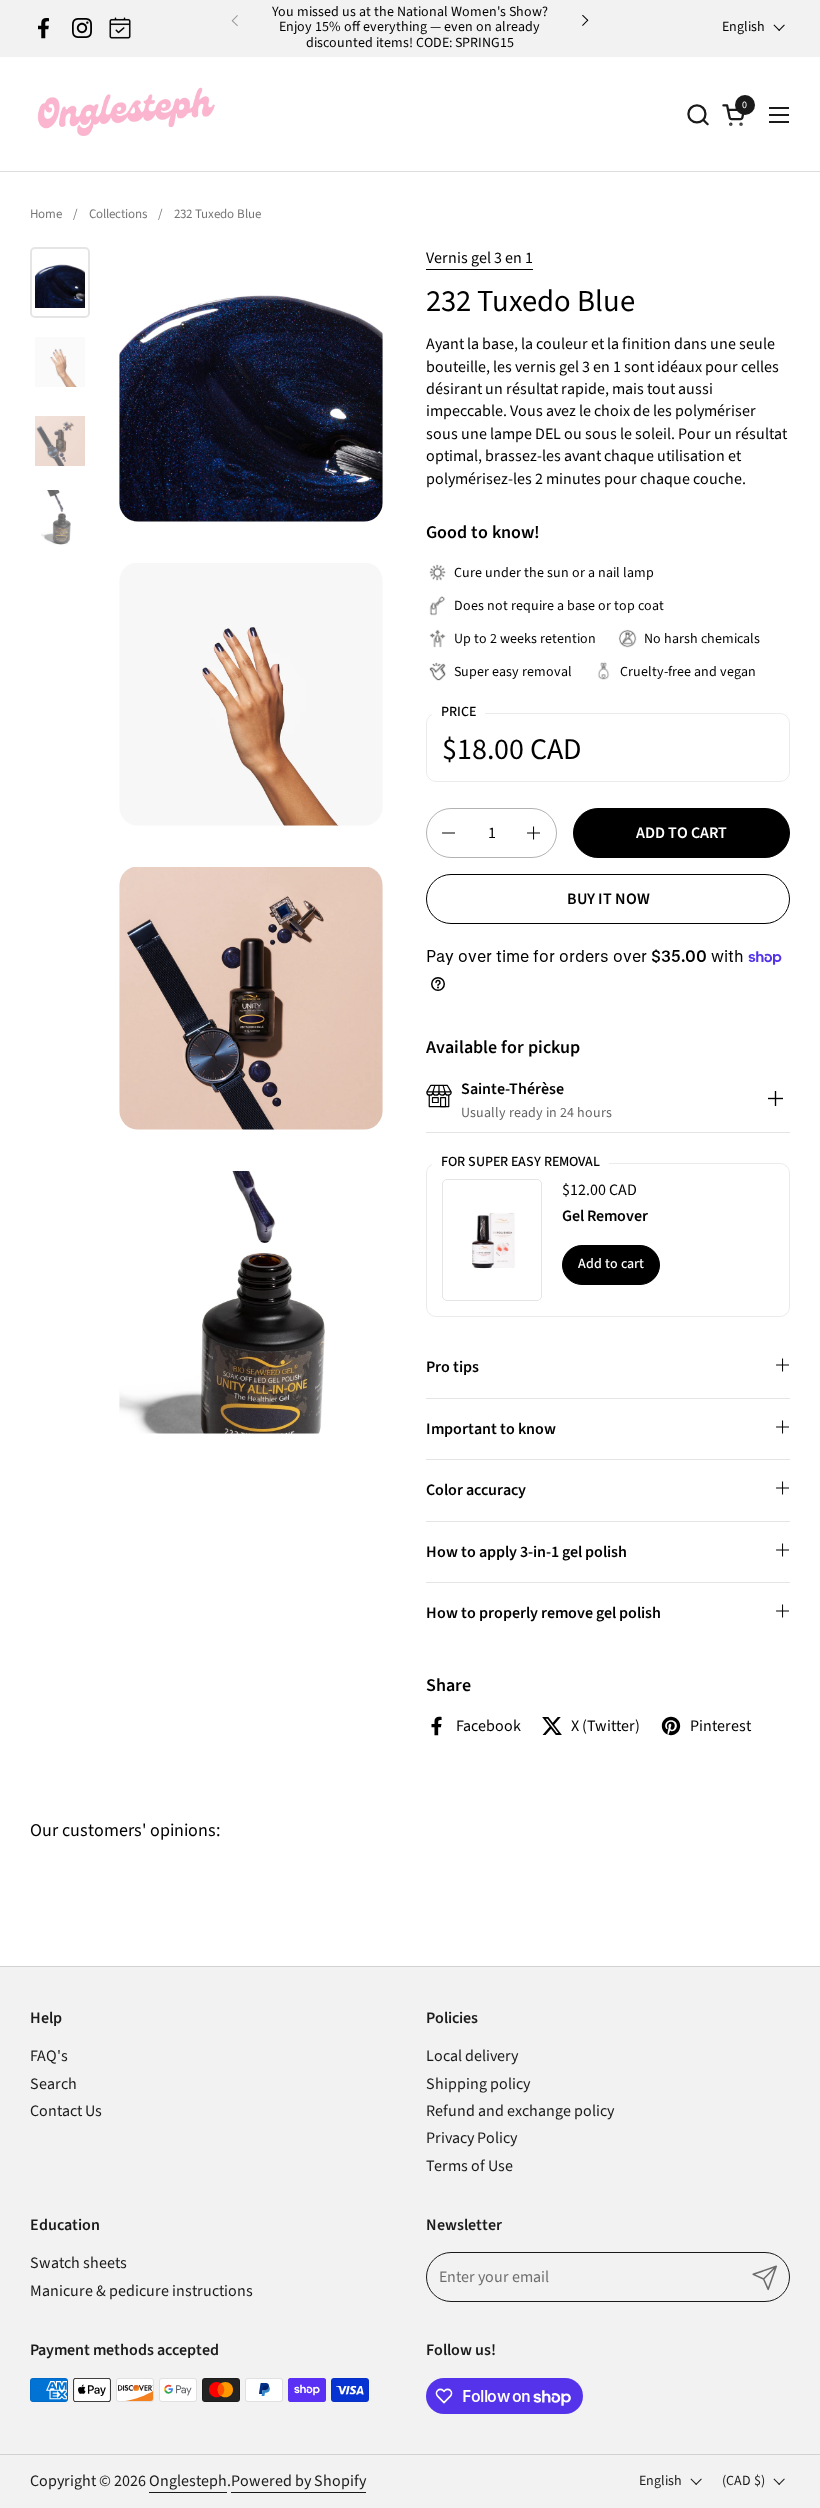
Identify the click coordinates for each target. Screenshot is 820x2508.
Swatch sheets (78, 2263)
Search (53, 2084)
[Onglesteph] (125, 114)
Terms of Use (469, 2166)
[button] (697, 114)
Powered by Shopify (298, 2481)
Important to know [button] (491, 1429)
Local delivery (472, 2056)
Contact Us (66, 2111)
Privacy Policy (471, 2138)
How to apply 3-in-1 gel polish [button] (526, 1552)
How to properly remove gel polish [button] (543, 1613)
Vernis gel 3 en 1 (479, 258)
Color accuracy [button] (476, 1490)
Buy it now (608, 899)
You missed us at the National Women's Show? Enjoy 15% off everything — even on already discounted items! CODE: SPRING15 (410, 28)
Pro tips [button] (452, 1367)
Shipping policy (478, 2084)
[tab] (775, 1100)
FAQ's (49, 2056)
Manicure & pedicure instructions (141, 2291)
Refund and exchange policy (520, 2111)
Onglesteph (188, 2481)
